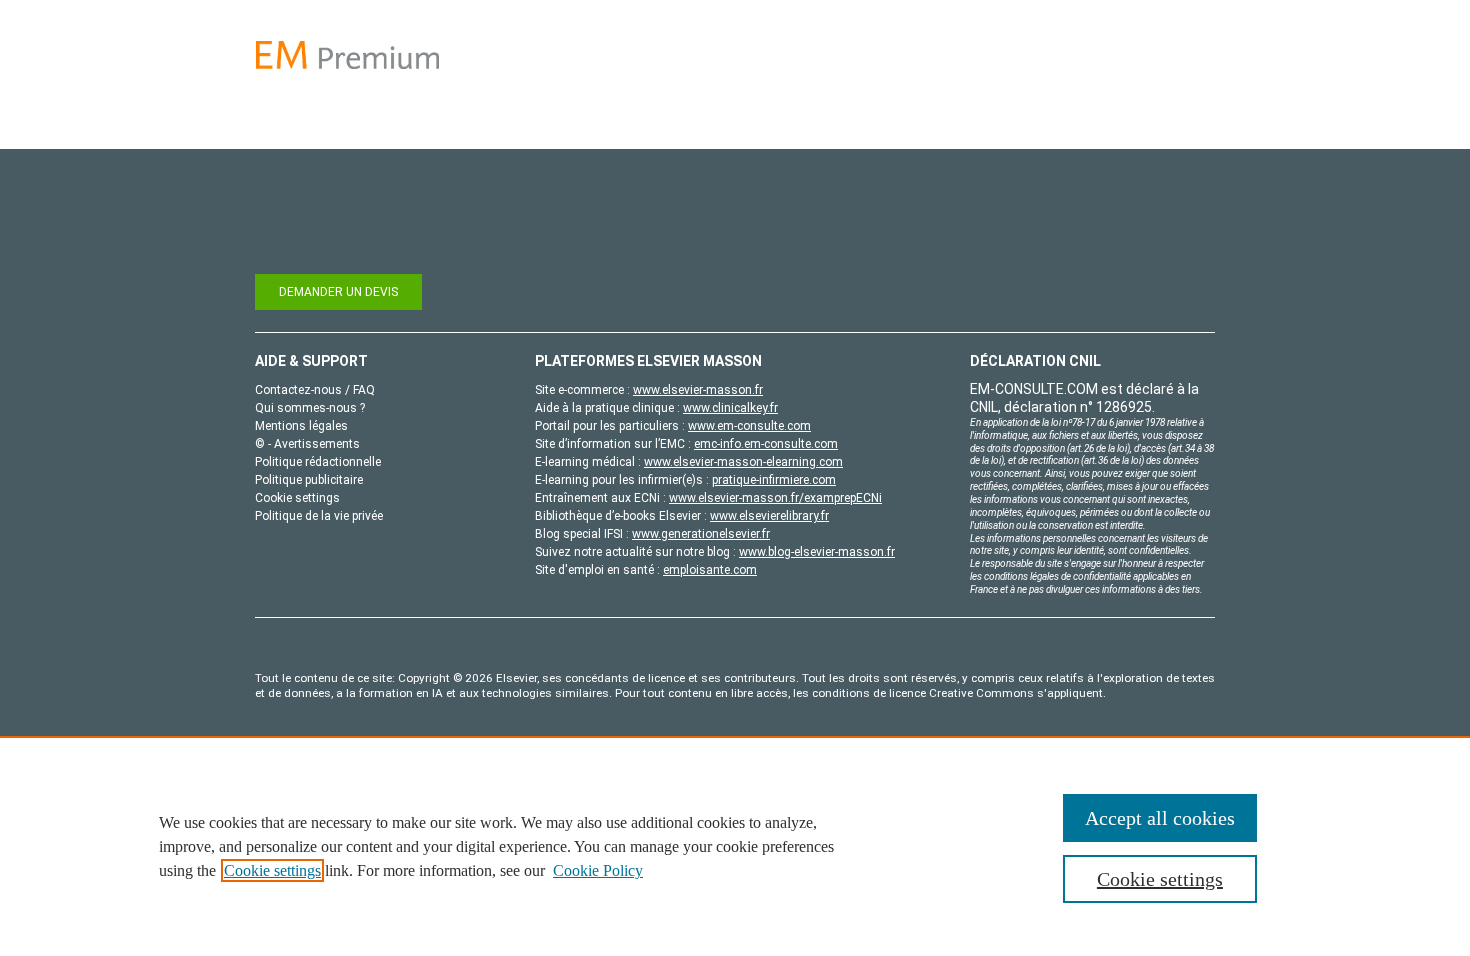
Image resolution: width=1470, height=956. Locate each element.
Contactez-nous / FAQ (315, 390)
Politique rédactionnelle (318, 462)
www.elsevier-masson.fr (698, 390)
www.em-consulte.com (749, 426)
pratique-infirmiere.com (774, 480)
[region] (735, 846)
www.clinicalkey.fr (730, 408)
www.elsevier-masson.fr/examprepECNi (775, 498)
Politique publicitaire (309, 480)
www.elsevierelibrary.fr (769, 516)
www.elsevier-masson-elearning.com (743, 462)
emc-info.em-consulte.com (766, 444)
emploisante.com (710, 570)
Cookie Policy (598, 870)
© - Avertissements (307, 444)
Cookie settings (272, 870)
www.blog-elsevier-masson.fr (817, 552)
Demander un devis (338, 292)
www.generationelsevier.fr (701, 534)
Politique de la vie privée (319, 516)
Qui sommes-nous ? (310, 408)
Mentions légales (301, 426)
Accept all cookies (1160, 818)
